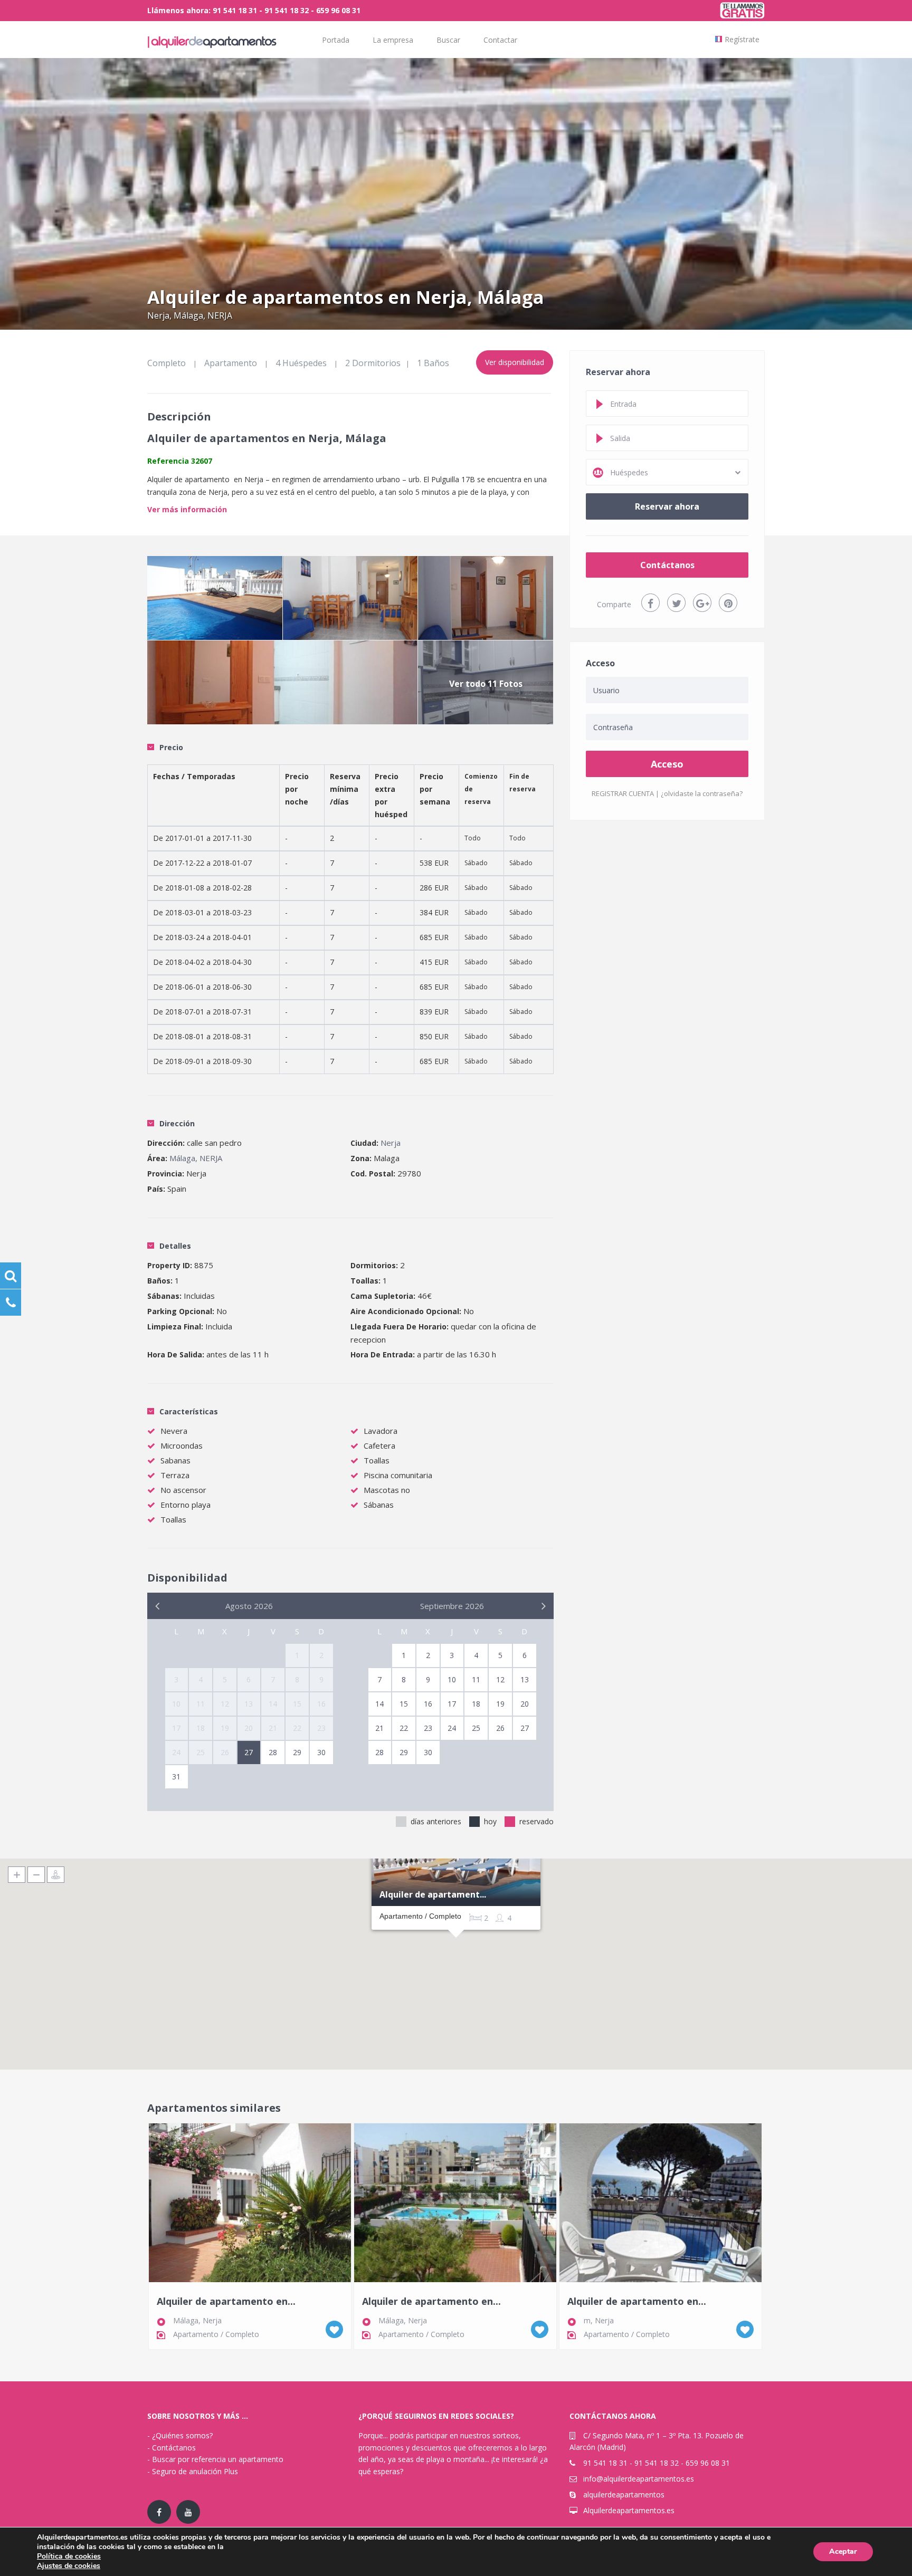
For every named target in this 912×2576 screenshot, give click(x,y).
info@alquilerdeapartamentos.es (639, 2479)
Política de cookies (69, 2556)
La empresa (393, 40)
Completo (167, 363)
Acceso (667, 764)
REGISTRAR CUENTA (623, 793)
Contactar (500, 40)
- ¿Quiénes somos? (180, 2435)
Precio (171, 747)
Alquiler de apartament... (433, 1895)
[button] (456, 1951)
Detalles (175, 1246)
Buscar (448, 40)
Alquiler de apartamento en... (226, 2302)
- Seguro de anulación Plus (193, 2471)
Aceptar (843, 2551)
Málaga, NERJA (203, 315)
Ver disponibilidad (515, 362)
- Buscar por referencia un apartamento (215, 2459)
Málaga (186, 2320)
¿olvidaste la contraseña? (702, 793)
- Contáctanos (172, 2448)
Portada (336, 40)
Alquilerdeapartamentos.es (629, 2510)
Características (189, 1411)
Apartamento (231, 363)
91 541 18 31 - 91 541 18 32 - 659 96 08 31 (657, 2463)
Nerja (158, 315)
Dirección (177, 1123)
